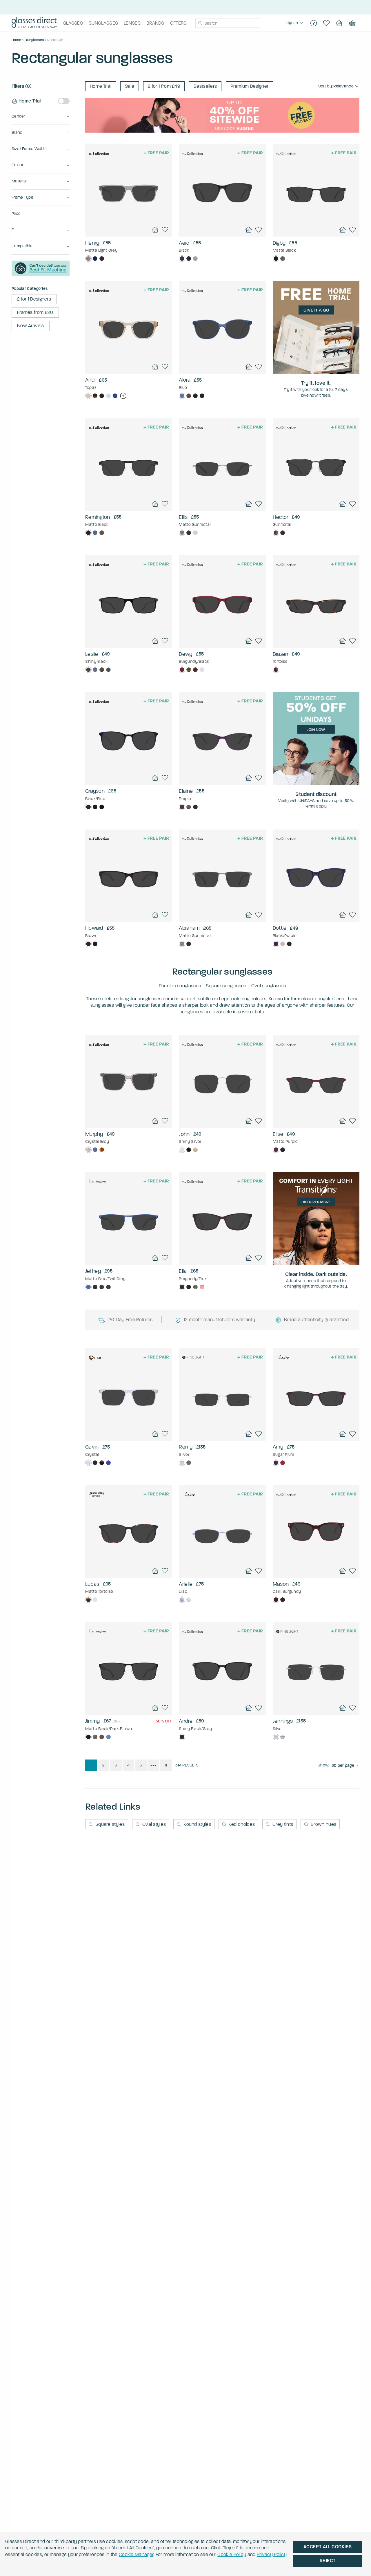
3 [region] (116, 1765)
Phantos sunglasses (180, 986)
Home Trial (101, 86)
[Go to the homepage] (34, 23)
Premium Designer (249, 86)
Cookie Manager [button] (136, 2554)
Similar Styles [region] (129, 221)
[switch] (64, 101)
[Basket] (352, 23)
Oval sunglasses (269, 986)
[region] (295, 23)
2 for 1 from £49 (164, 86)
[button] (41, 117)
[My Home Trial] (339, 23)
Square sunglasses (226, 986)
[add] (123, 396)
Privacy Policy (272, 2554)
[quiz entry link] (41, 274)
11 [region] (166, 1765)
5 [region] (141, 1765)
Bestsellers (205, 86)
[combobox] (228, 23)
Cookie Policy (232, 2554)
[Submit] (200, 23)
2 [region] (103, 1765)
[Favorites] (326, 23)
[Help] (314, 23)
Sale (130, 86)
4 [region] (128, 1765)
